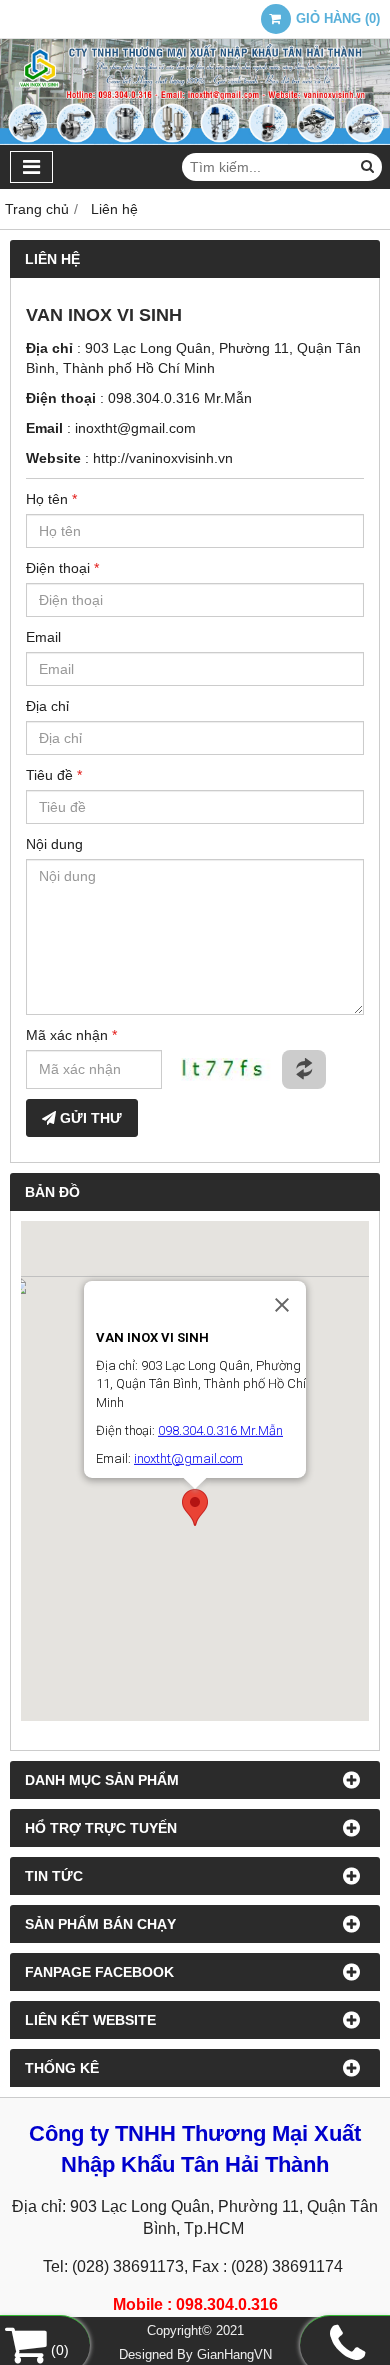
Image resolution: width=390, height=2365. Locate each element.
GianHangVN (234, 2355)
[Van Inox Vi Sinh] (195, 140)
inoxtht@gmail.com (135, 428)
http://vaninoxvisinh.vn (163, 458)
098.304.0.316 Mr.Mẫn (180, 398)
